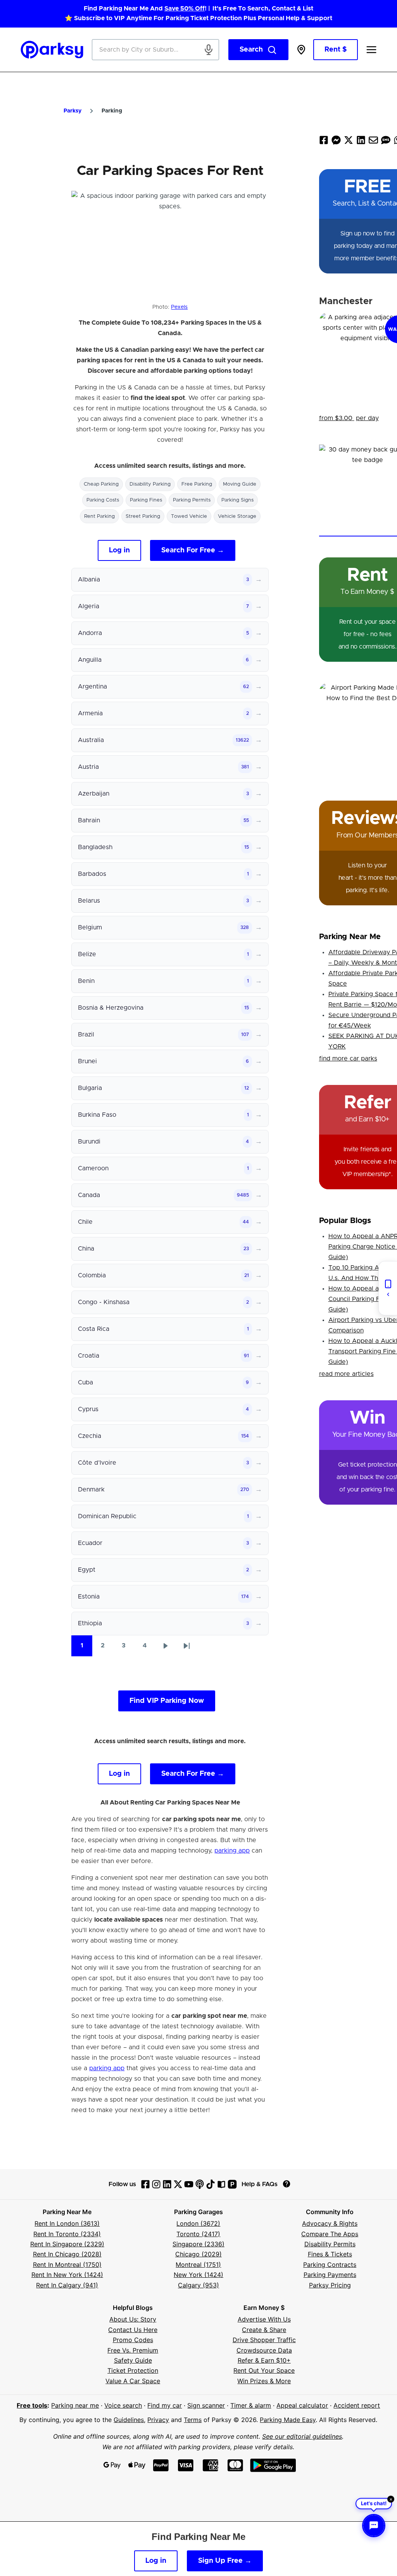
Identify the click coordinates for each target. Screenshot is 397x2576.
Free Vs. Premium (133, 2350)
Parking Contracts (330, 2265)
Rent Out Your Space (264, 2370)
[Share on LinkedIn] (361, 142)
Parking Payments (330, 2275)
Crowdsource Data (264, 2350)
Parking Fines (146, 500)
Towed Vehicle (189, 516)
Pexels (179, 307)
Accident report (357, 2405)
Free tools (32, 2405)
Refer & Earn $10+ (264, 2360)
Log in (119, 550)
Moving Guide (240, 484)
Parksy (72, 111)
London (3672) (198, 2223)
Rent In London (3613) (67, 2223)
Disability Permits (330, 2244)
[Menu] (371, 50)
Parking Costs (103, 500)
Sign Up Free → (225, 2561)
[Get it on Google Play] (273, 2465)
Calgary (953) (198, 2285)
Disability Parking (150, 484)
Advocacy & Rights (330, 2223)
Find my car (165, 2405)
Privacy (158, 2420)
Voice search (123, 2405)
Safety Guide (133, 2360)
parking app (232, 1851)
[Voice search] (209, 50)
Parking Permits (192, 500)
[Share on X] (349, 142)
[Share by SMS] (386, 142)
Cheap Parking (101, 484)
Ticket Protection (133, 2370)
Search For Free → (193, 550)
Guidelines (129, 2420)
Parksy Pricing (330, 2285)
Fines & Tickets (330, 2254)
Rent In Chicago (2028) (67, 2254)
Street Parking (143, 516)
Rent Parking (99, 516)
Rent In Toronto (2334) (67, 2234)
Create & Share (264, 2330)
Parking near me (75, 2405)
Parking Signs (237, 500)
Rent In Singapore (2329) (67, 2244)
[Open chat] (374, 2526)
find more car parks (348, 1059)
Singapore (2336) (198, 2244)
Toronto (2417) (198, 2234)
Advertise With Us (264, 2319)
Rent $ (336, 50)
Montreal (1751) (198, 2265)
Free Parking (197, 484)
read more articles (346, 1374)
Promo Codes (133, 2340)
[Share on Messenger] (336, 142)
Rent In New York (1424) (67, 2275)
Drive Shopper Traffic (264, 2340)
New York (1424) (198, 2275)
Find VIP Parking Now (167, 1701)
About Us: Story (133, 2319)
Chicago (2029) (198, 2254)
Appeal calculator (302, 2405)
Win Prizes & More (264, 2381)
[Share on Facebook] (324, 142)
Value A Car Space (133, 2381)
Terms (193, 2420)
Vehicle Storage (237, 516)
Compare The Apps (330, 2234)
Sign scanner (206, 2405)
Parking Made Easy (288, 2420)
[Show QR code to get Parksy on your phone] (388, 1288)
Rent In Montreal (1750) (67, 2265)
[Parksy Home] (52, 50)
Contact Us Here (133, 2330)
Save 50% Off (185, 9)
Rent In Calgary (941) (67, 2285)
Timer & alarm (251, 2405)
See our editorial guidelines (302, 2436)
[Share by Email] (373, 142)
